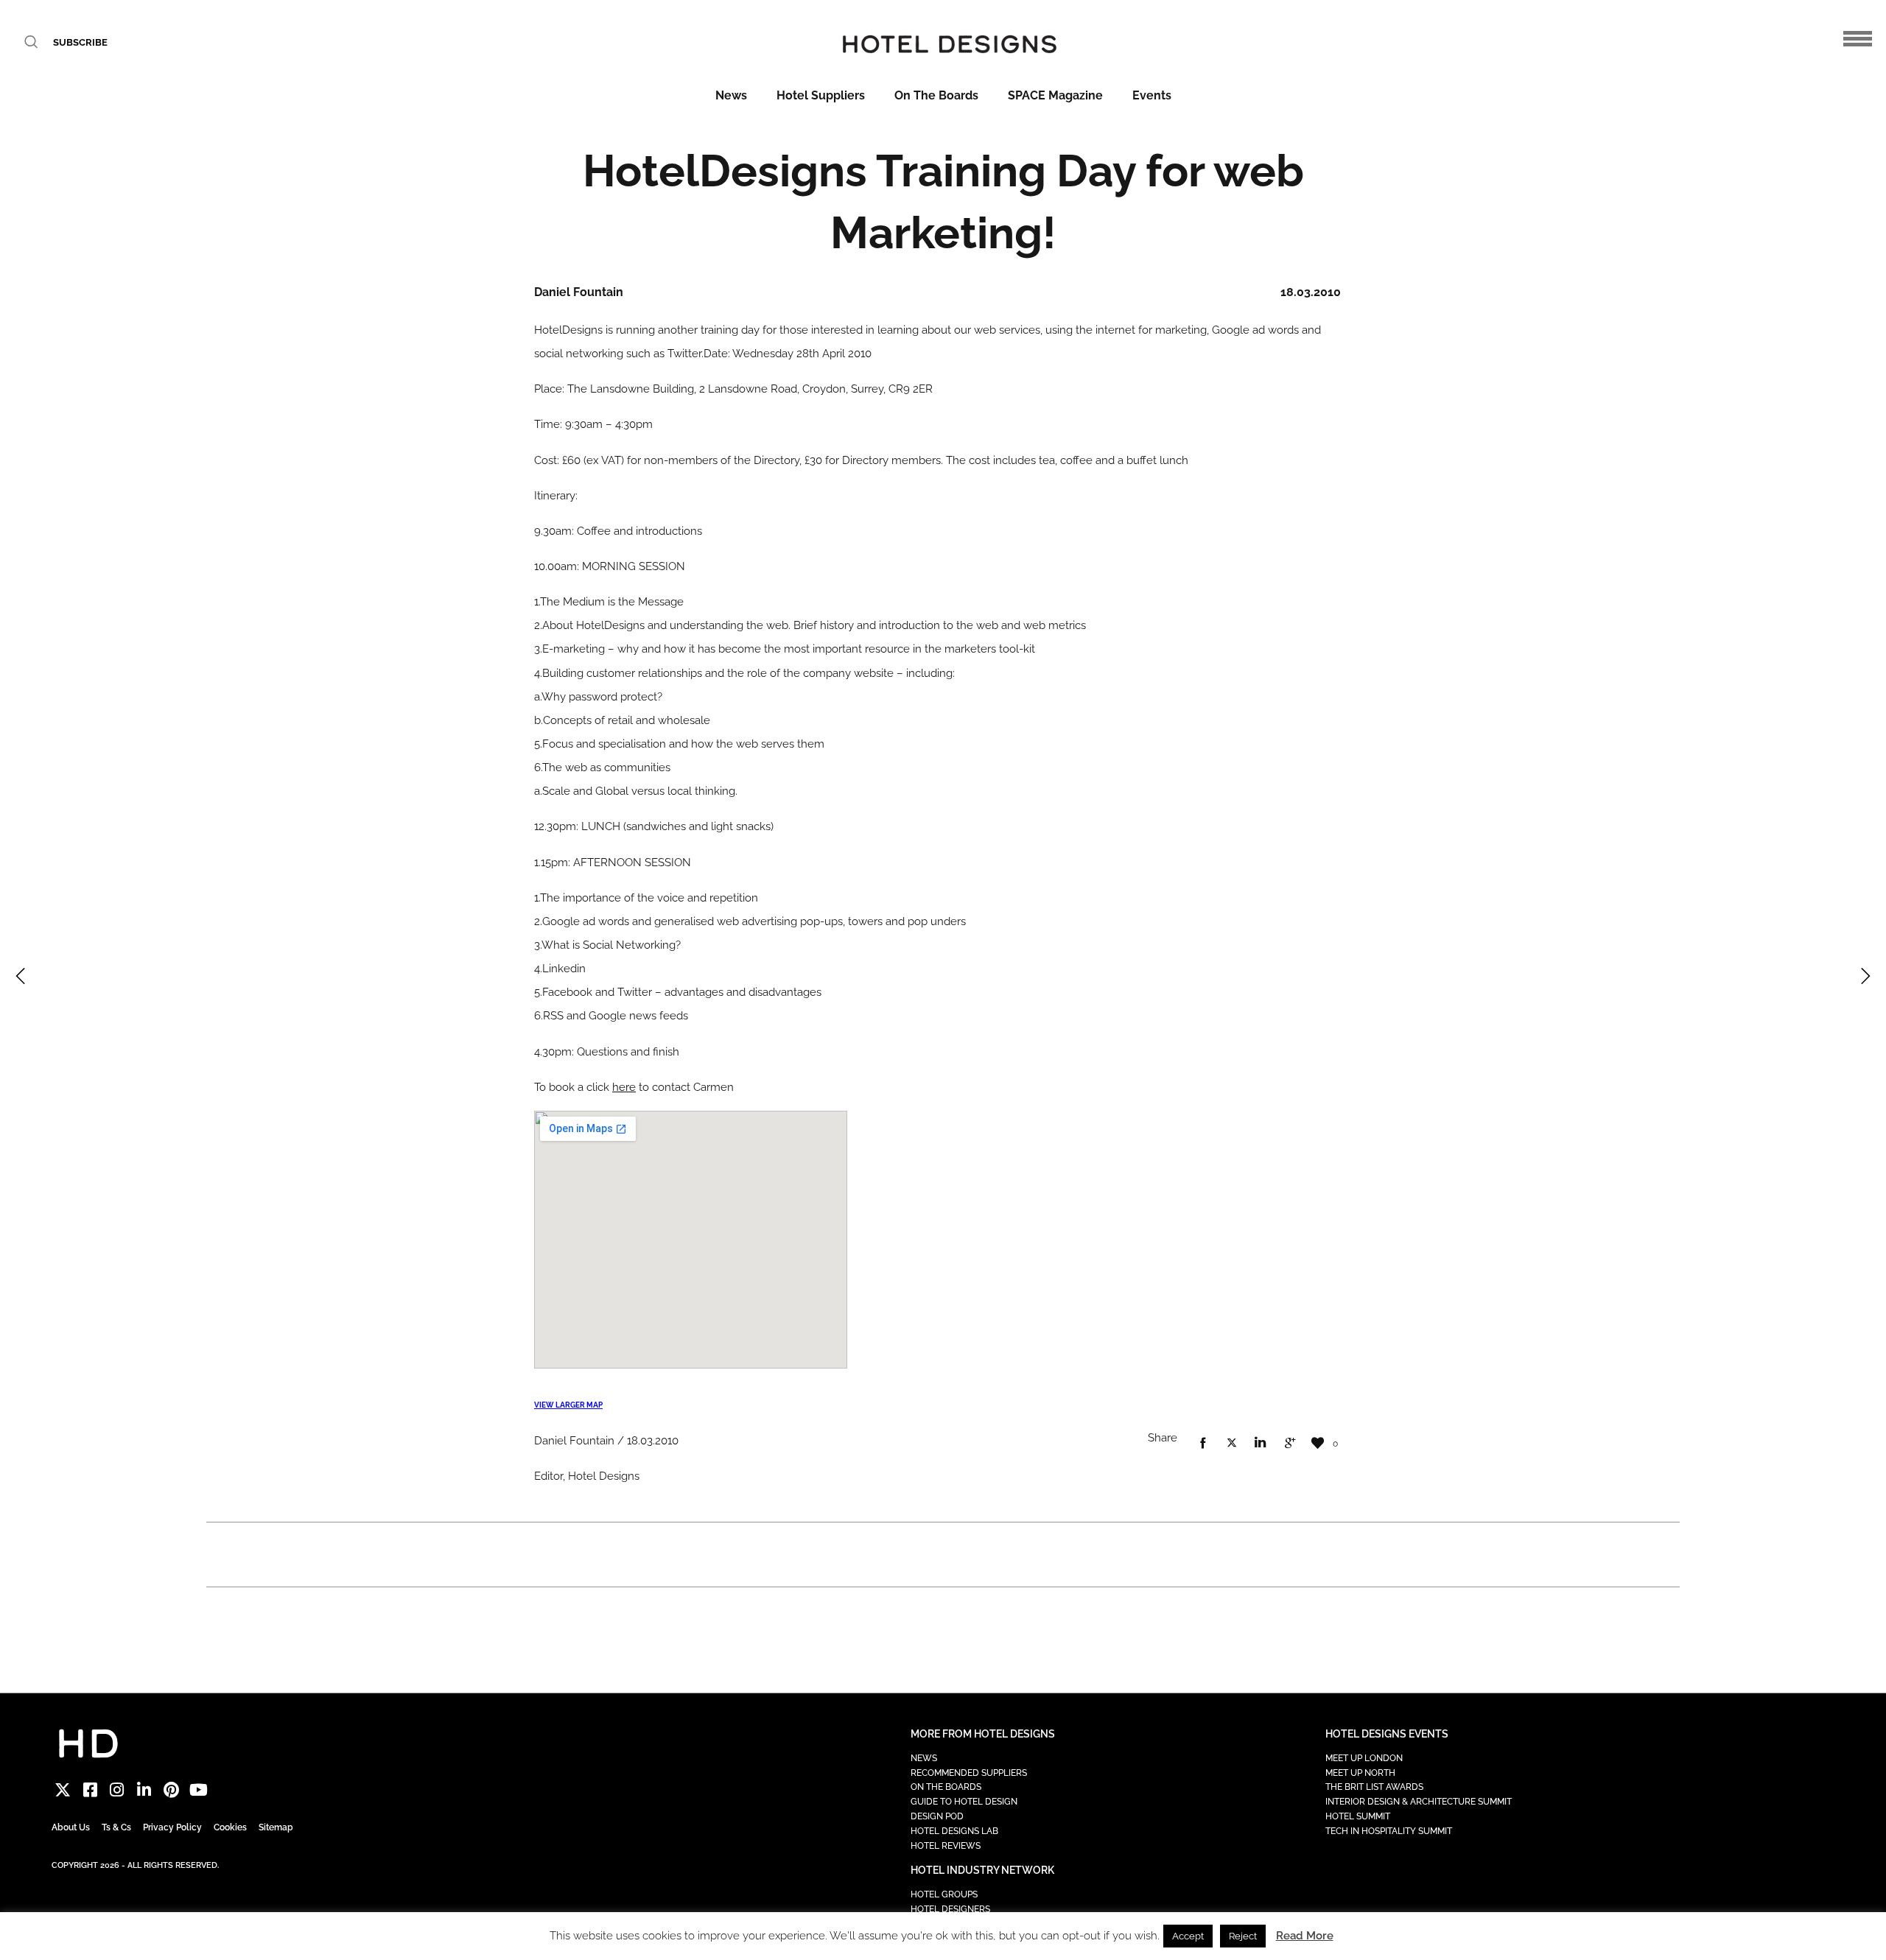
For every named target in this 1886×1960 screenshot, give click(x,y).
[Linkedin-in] (144, 1790)
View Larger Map (568, 1405)
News (731, 95)
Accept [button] (1188, 1936)
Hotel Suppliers (821, 95)
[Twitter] (63, 1790)
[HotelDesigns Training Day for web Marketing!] (1203, 1444)
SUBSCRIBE (80, 42)
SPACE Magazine (1055, 95)
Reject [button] (1243, 1936)
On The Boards (936, 95)
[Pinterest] (171, 1790)
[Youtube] (199, 1790)
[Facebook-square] (90, 1790)
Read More (1305, 1936)
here (624, 1087)
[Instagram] (118, 1790)
